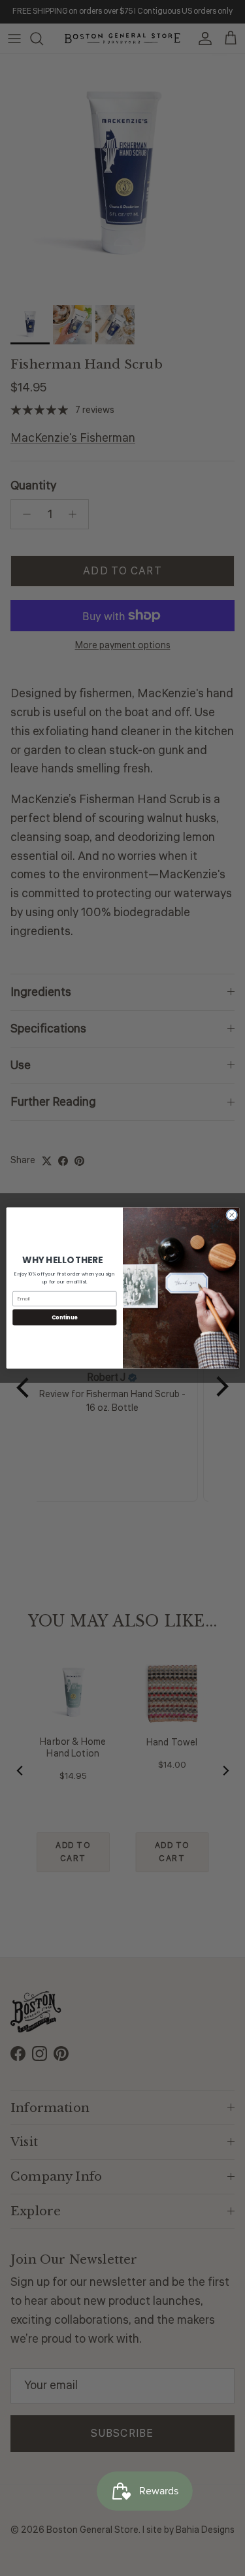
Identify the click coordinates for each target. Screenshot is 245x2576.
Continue (64, 1317)
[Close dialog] (231, 1215)
